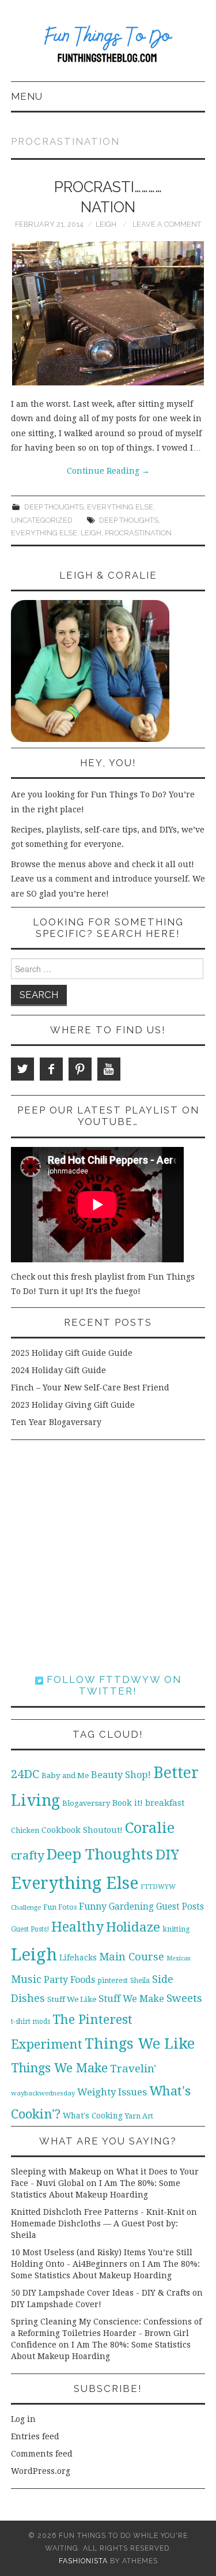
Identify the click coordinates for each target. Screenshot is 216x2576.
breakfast (165, 1803)
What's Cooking (93, 2116)
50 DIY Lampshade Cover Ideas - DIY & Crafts (101, 2293)
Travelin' (133, 2069)
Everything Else (120, 507)
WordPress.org (41, 2471)
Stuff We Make (131, 1999)
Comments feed (42, 2454)
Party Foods (69, 1980)
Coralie (150, 1828)
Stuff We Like (72, 1999)
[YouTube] (109, 1069)
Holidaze (133, 1927)
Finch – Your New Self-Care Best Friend (90, 1388)
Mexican (179, 1958)
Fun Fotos (60, 1907)
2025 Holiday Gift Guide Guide (72, 1353)
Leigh (106, 224)
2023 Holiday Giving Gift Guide (73, 1405)
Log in (23, 2419)
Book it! (128, 1803)
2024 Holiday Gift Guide (58, 1370)
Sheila (140, 1981)
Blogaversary (86, 1803)
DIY (167, 1855)
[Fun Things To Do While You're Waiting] (108, 46)
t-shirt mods (31, 2022)
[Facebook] (51, 1069)
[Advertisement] (108, 1557)
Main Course (132, 1957)
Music (26, 1979)
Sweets (184, 1998)
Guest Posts (180, 1907)
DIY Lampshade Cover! (56, 2304)
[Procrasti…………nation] (108, 313)
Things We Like (140, 2043)
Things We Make (59, 2068)
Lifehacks (78, 1958)
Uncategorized (42, 520)
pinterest (113, 1980)
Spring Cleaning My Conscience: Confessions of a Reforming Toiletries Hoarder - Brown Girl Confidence (106, 2333)
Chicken (25, 1830)
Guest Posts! (30, 1929)
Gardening (131, 1907)
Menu (27, 96)
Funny (93, 1906)
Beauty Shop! (121, 1775)
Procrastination (138, 533)
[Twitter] (22, 1069)
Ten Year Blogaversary (56, 1422)
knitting (176, 1929)
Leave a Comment (167, 224)
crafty (28, 1855)
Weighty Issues (112, 2092)
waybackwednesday (43, 2093)
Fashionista (83, 2561)
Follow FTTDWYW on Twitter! (112, 1685)
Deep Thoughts (54, 507)
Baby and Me (65, 1776)
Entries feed (35, 2436)
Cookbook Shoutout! (82, 1830)
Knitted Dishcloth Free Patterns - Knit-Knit (98, 2212)
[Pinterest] (80, 1069)
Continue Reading (108, 471)
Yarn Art (139, 2116)
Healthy (77, 1927)
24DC (25, 1774)
